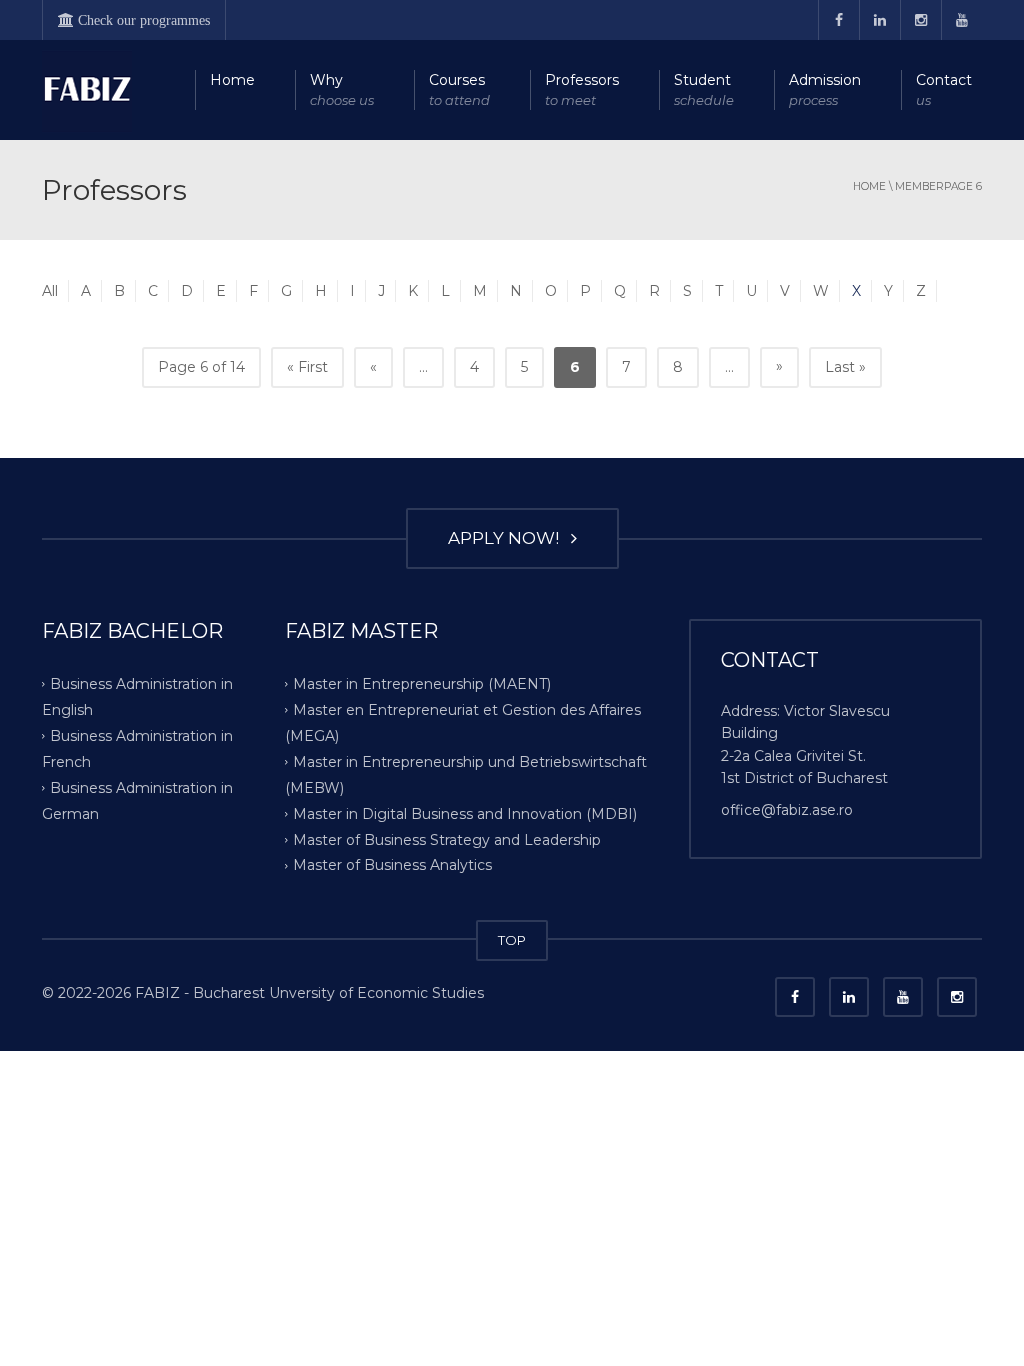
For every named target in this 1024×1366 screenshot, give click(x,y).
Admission (825, 89)
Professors (582, 89)
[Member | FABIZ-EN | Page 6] (87, 90)
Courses (459, 89)
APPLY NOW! (507, 538)
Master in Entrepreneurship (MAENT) (422, 684)
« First (307, 367)
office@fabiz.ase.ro (787, 810)
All (50, 291)
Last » (845, 367)
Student (704, 89)
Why (342, 89)
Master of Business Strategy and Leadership (447, 839)
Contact (944, 89)
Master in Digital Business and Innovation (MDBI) (465, 813)
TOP (512, 940)
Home (232, 80)
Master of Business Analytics (392, 865)
